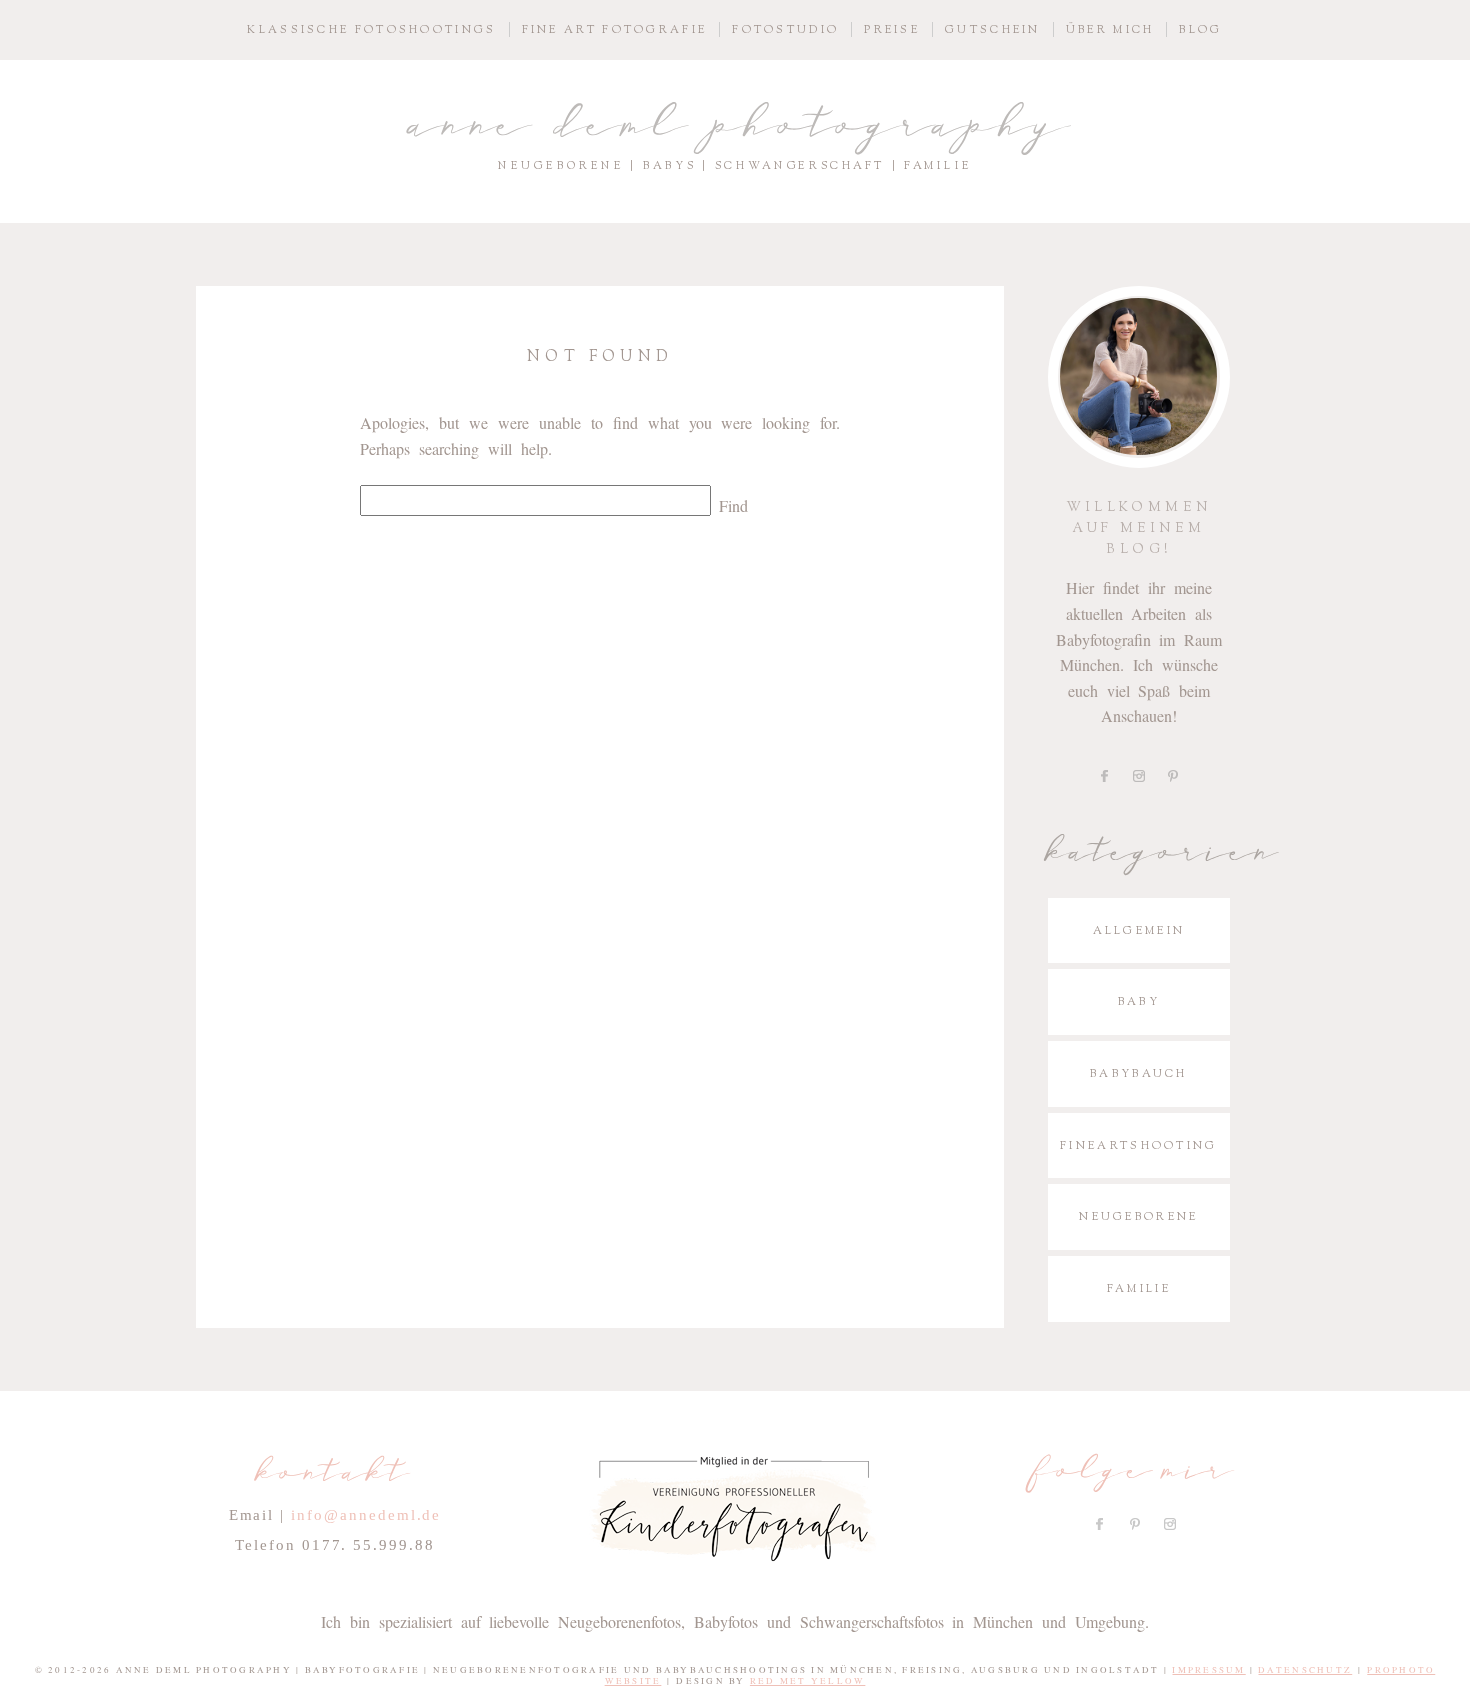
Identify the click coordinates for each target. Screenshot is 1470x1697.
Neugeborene (1138, 1216)
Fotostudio (785, 29)
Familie (1139, 1288)
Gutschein (993, 29)
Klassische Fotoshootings (371, 29)
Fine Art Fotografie (615, 29)
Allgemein (1139, 930)
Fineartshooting (1139, 1145)
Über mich (1110, 29)
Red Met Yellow (808, 1681)
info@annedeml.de (366, 1515)
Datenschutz (1305, 1670)
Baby (1139, 1001)
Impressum (1208, 1670)
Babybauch (1139, 1073)
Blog (1200, 29)
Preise (892, 29)
